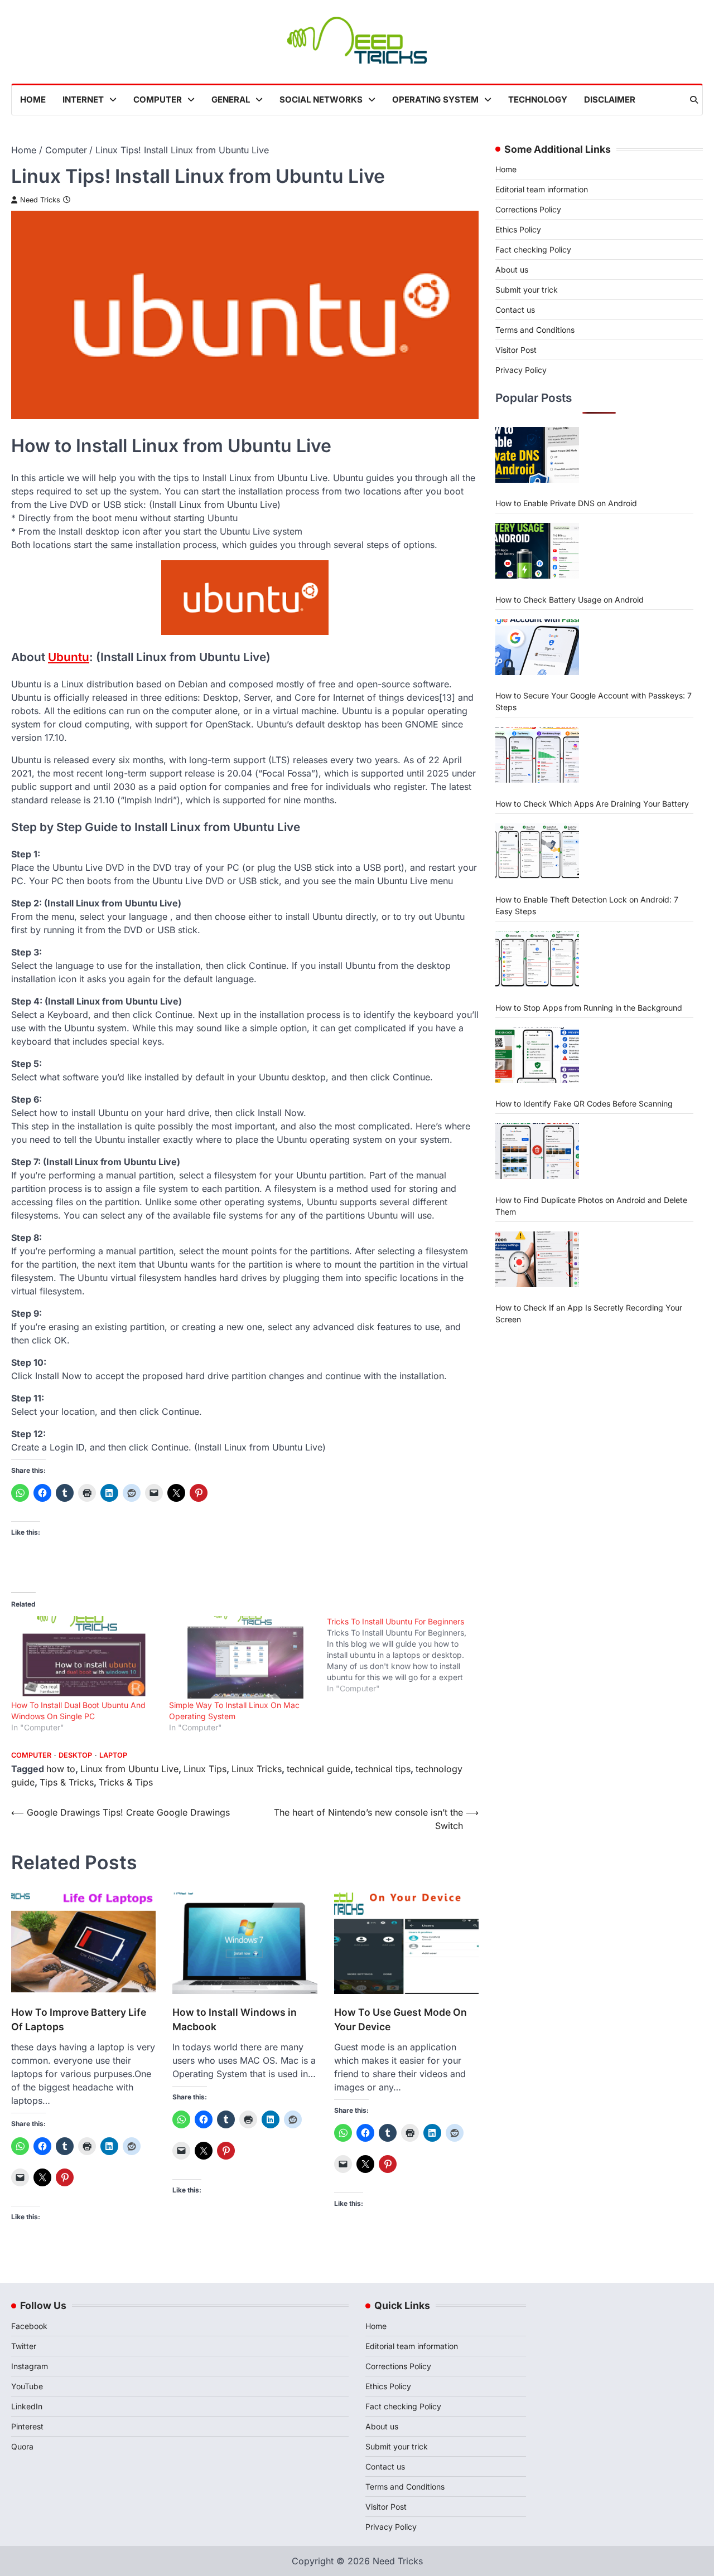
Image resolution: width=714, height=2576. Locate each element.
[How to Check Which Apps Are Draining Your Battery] (537, 755)
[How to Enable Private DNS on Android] (537, 455)
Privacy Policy (521, 370)
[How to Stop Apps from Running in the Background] (537, 959)
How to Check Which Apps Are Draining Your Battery (592, 803)
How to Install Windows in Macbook (235, 2019)
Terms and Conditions (535, 330)
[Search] (694, 100)
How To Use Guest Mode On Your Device (401, 2019)
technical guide (319, 1769)
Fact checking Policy (533, 249)
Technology (538, 100)
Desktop (75, 1755)
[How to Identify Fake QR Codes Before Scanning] (537, 1055)
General (231, 100)
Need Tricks (40, 200)
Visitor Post (516, 350)
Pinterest (27, 2426)
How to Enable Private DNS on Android (566, 503)
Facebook (29, 2326)
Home (33, 100)
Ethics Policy (518, 229)
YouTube (27, 2386)
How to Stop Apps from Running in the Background (589, 1007)
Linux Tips (205, 1769)
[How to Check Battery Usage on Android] (537, 551)
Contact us (515, 310)
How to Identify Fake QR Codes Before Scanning (584, 1103)
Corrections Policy (528, 209)
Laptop (113, 1755)
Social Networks (321, 100)
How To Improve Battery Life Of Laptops (79, 2019)
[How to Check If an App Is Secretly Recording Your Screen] (537, 1259)
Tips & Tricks (67, 1782)
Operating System (435, 100)
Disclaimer (610, 100)
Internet (83, 100)
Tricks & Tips (126, 1782)
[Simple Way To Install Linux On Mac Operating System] (242, 1658)
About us (512, 270)
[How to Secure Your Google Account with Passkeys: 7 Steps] (537, 647)
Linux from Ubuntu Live (129, 1769)
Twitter (24, 2346)
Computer (158, 100)
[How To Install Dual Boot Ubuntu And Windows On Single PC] (85, 1658)
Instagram (30, 2366)
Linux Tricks (257, 1769)
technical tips (383, 1769)
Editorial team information (542, 189)
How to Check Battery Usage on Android (570, 599)
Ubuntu (69, 657)
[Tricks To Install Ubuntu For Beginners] (406, 1655)
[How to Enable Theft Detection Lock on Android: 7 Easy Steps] (537, 851)
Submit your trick (527, 290)
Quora (22, 2446)
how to (61, 1769)
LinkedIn (27, 2406)
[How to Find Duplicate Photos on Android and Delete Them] (537, 1151)
